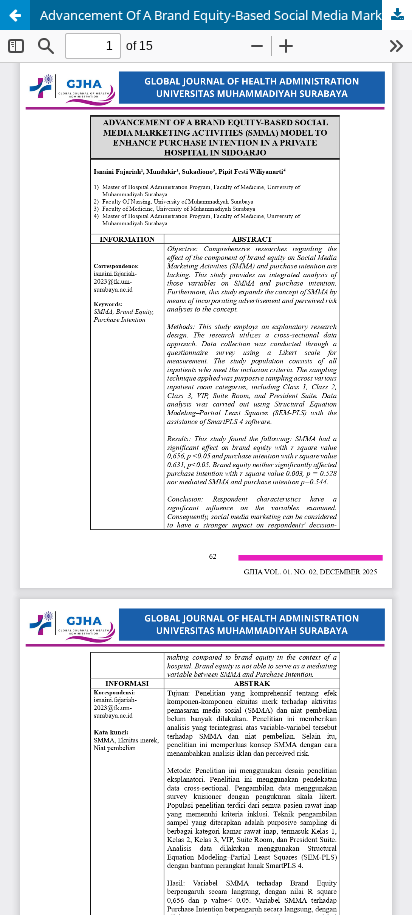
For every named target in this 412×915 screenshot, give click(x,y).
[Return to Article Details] (15, 15)
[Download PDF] (397, 15)
